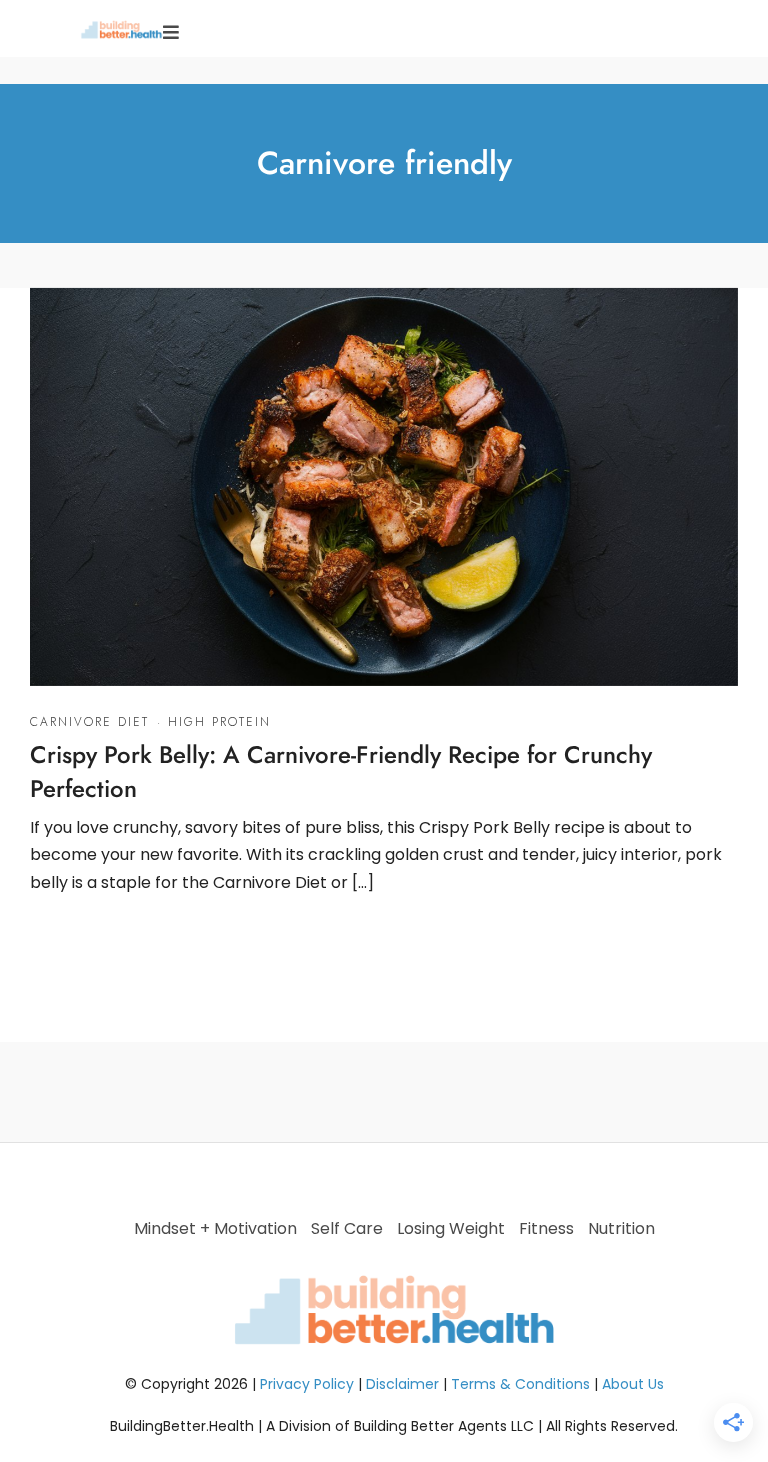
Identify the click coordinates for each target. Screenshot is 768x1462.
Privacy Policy (307, 1384)
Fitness (546, 1228)
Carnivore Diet (89, 722)
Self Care (347, 1228)
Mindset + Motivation (215, 1228)
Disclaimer (402, 1384)
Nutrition (621, 1228)
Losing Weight (451, 1228)
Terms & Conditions (520, 1384)
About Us (633, 1384)
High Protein (219, 722)
